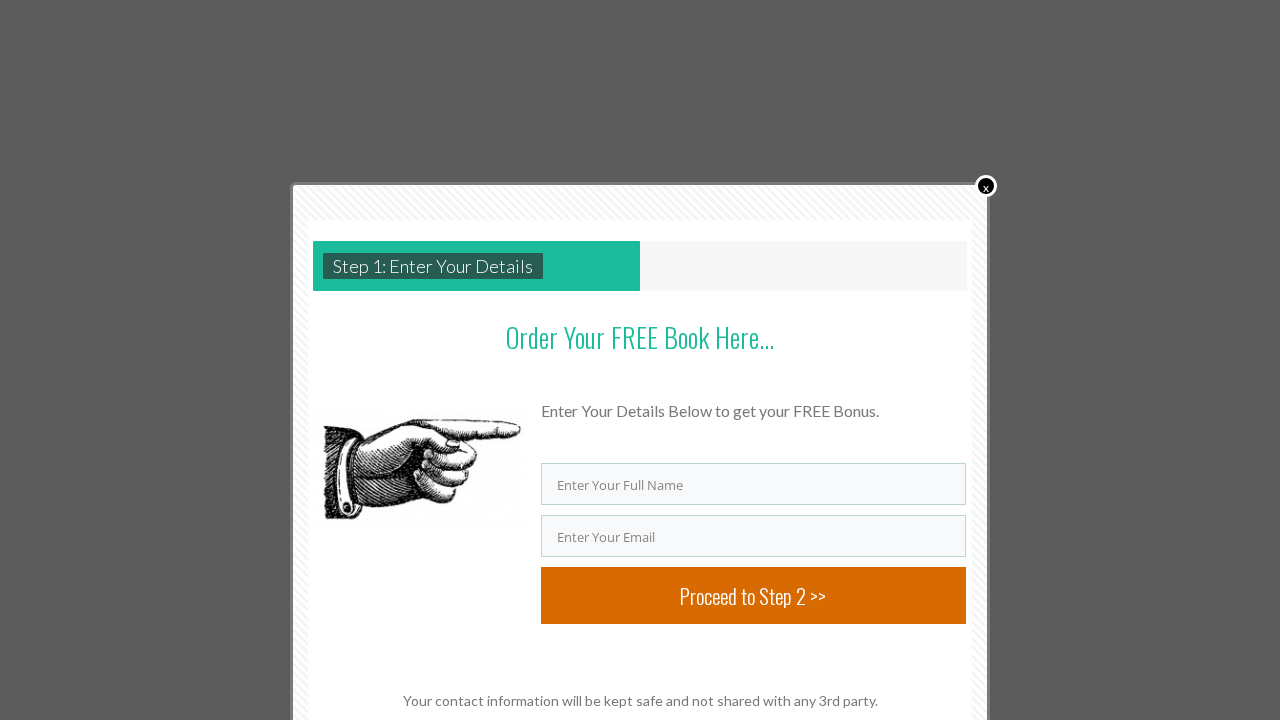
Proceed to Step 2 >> (753, 595)
